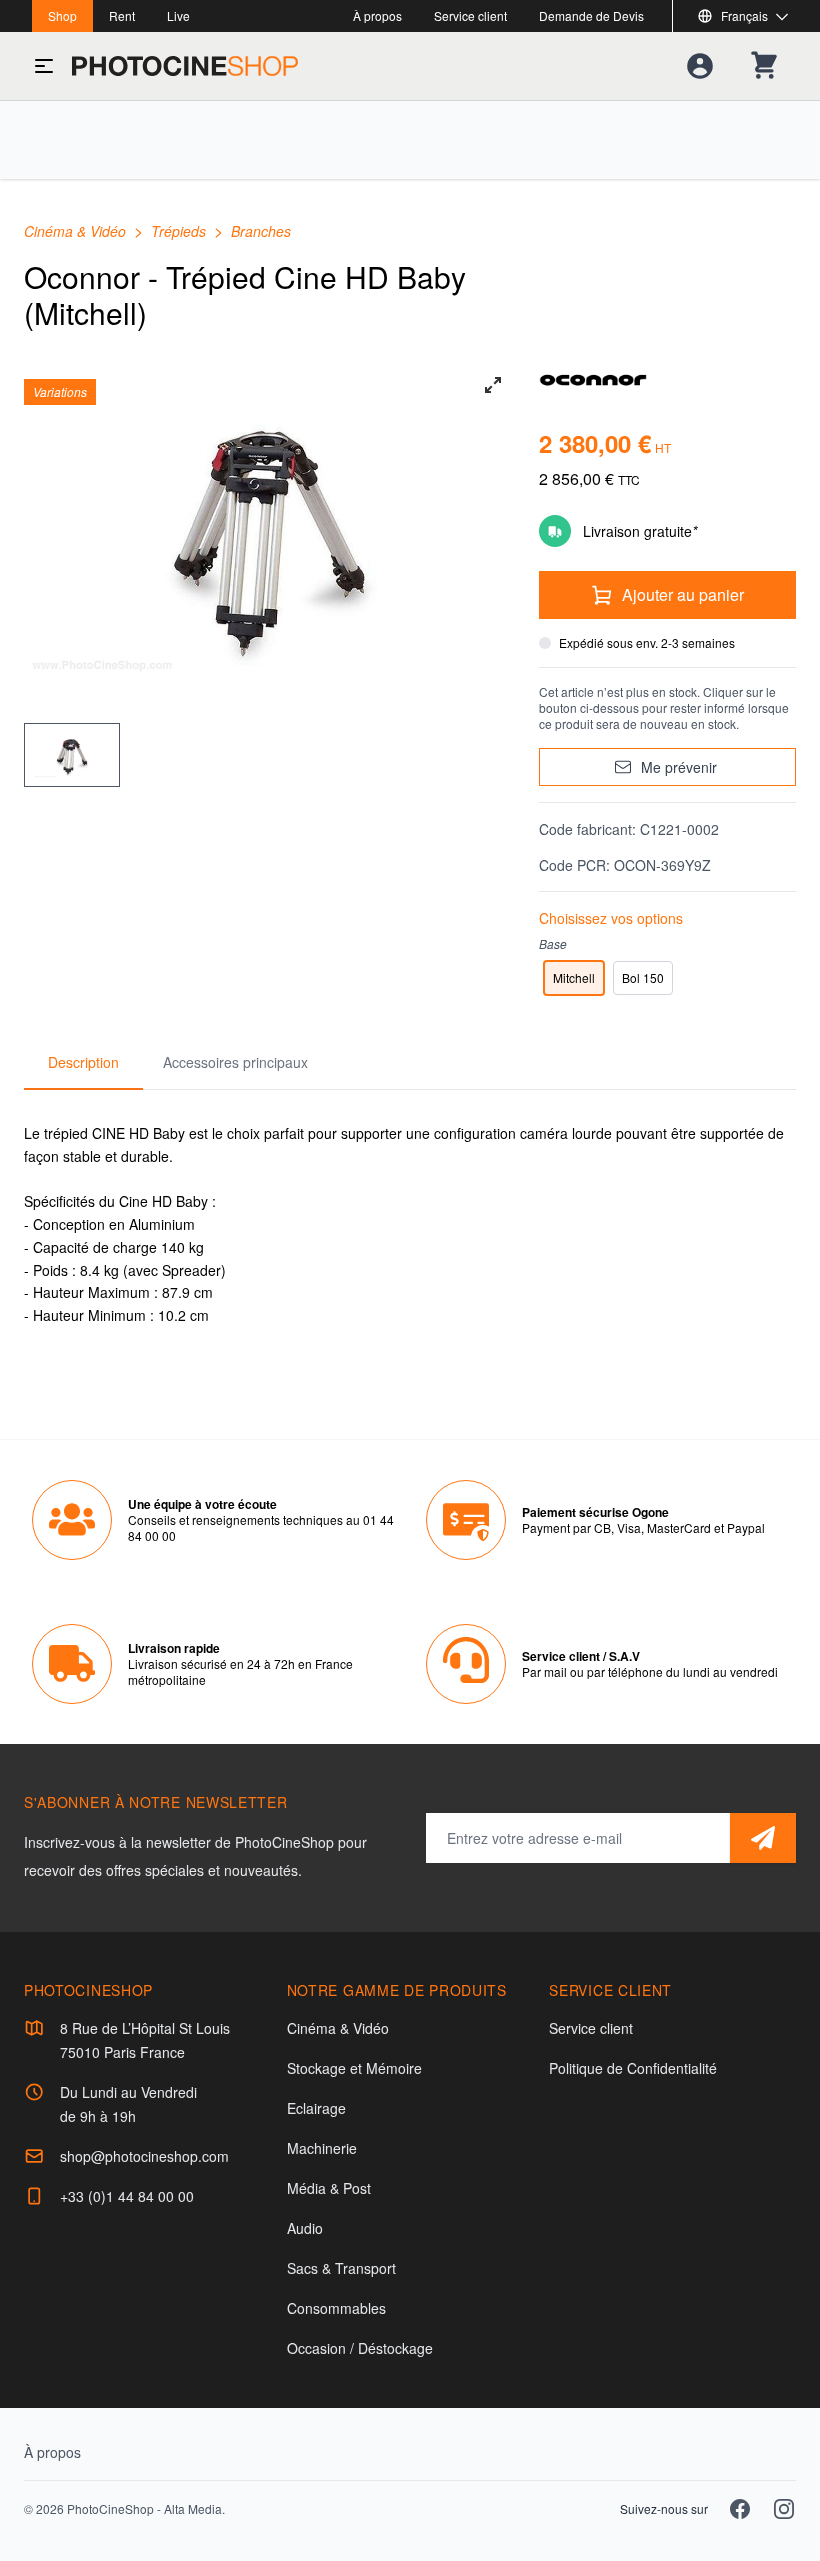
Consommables (336, 2308)
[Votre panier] (764, 66)
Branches (261, 231)
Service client (470, 15)
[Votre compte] (700, 66)
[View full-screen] (493, 385)
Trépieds (180, 231)
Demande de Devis (591, 15)
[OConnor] (667, 379)
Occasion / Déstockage (360, 2348)
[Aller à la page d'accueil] (185, 66)
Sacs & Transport (341, 2268)
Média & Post (329, 2188)
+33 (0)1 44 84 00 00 (127, 2196)
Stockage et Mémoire (354, 2068)
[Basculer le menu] (44, 66)
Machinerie (322, 2148)
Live (178, 15)
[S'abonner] (763, 1838)
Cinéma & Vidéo (77, 231)
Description (83, 1062)
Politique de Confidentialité (633, 2068)
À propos (377, 15)
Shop (62, 15)
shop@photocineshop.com (144, 2156)
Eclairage (316, 2108)
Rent (122, 15)
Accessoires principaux (235, 1062)
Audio (305, 2228)
